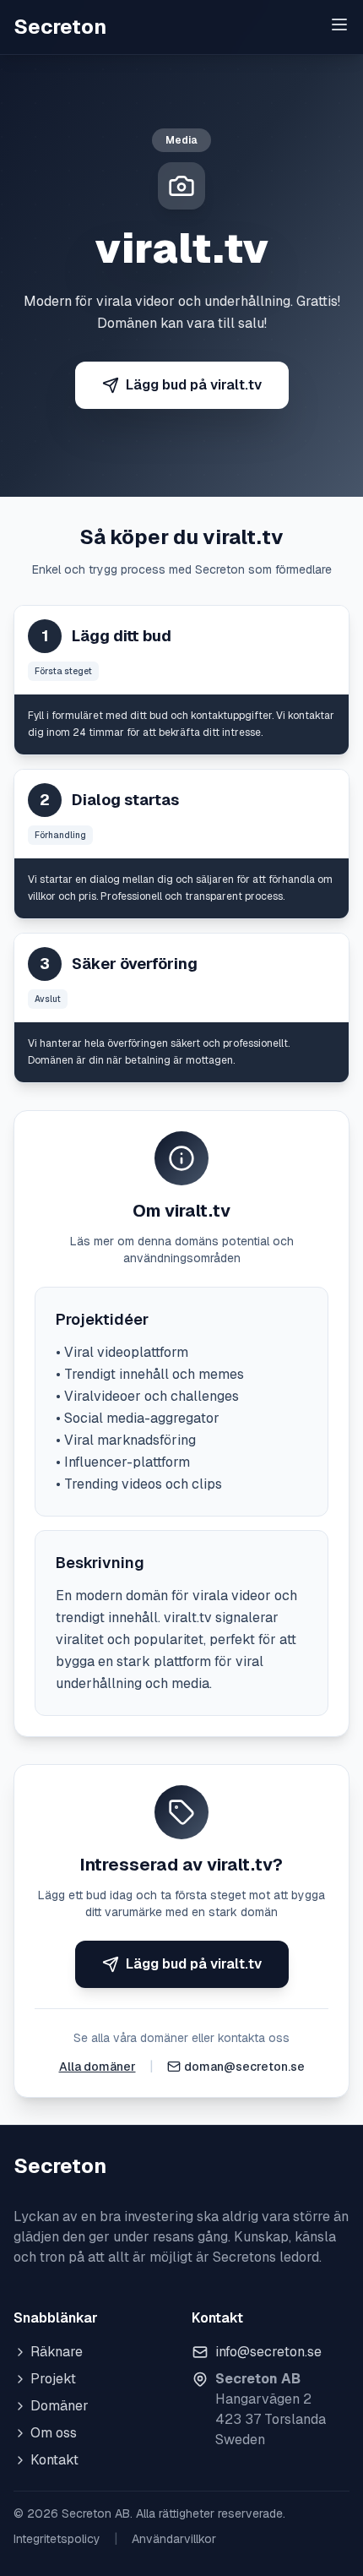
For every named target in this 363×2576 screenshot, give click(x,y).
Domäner (60, 2406)
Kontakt (54, 2460)
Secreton (60, 27)
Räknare (57, 2352)
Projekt (53, 2379)
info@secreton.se (268, 2352)
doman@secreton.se (244, 2067)
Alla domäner (98, 2067)
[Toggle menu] (339, 25)
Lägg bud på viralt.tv (194, 385)
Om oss (54, 2433)
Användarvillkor (174, 2539)
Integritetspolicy (57, 2539)
